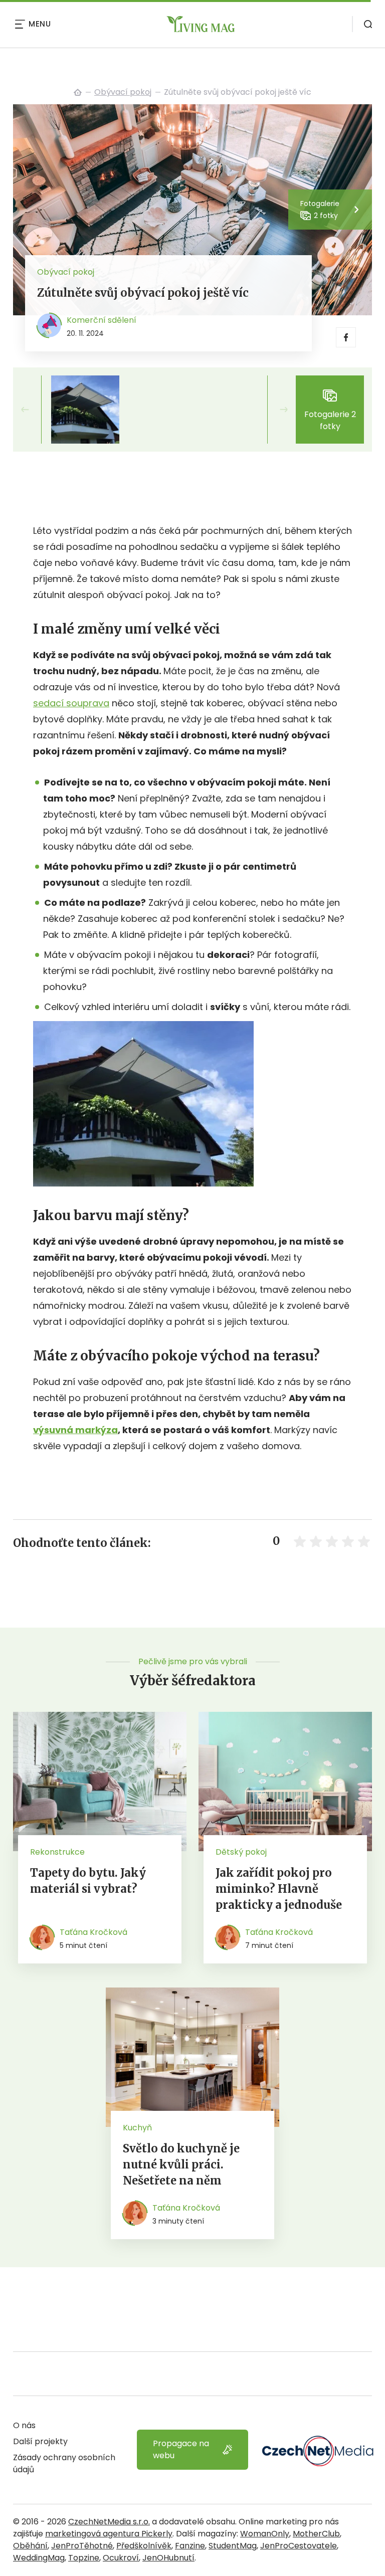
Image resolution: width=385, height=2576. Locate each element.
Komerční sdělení (102, 320)
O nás (24, 2425)
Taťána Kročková (93, 1932)
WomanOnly (265, 2534)
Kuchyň (137, 2128)
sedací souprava (71, 703)
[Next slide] (276, 410)
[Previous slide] (33, 410)
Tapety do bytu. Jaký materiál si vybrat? (88, 1881)
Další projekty (40, 2441)
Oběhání (30, 2546)
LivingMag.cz (78, 92)
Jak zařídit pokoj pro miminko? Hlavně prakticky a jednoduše (279, 1889)
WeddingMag (39, 2558)
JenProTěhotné (82, 2546)
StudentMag (233, 2546)
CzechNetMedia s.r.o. (109, 2522)
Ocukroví (121, 2558)
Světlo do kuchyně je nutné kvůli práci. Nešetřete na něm (181, 2164)
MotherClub (316, 2534)
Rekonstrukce (57, 1852)
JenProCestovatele (299, 2546)
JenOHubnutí (168, 2558)
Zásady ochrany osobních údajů (64, 2463)
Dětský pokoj (241, 1852)
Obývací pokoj (123, 92)
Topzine (84, 2558)
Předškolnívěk (144, 2546)
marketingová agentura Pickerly (109, 2534)
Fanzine (190, 2546)
